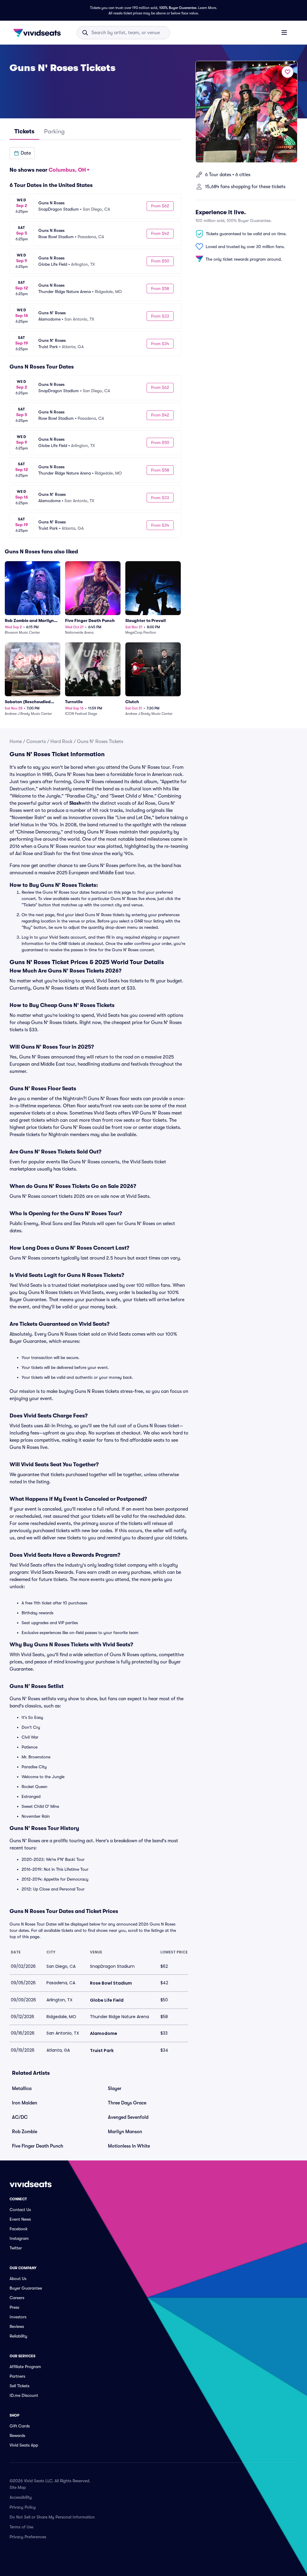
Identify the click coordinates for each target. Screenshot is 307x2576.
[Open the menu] (284, 32)
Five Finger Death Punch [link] (38, 2146)
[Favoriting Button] (288, 72)
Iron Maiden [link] (25, 2103)
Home (16, 742)
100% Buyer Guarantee (178, 8)
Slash (75, 803)
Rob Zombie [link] (25, 2132)
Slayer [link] (115, 2089)
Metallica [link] (22, 2089)
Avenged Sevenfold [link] (128, 2117)
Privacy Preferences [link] (28, 2537)
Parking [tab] (54, 131)
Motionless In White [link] (129, 2146)
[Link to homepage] (39, 33)
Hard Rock (61, 742)
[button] (22, 153)
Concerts (36, 742)
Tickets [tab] (24, 131)
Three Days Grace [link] (127, 2103)
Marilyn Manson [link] (125, 2132)
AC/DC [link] (20, 2117)
